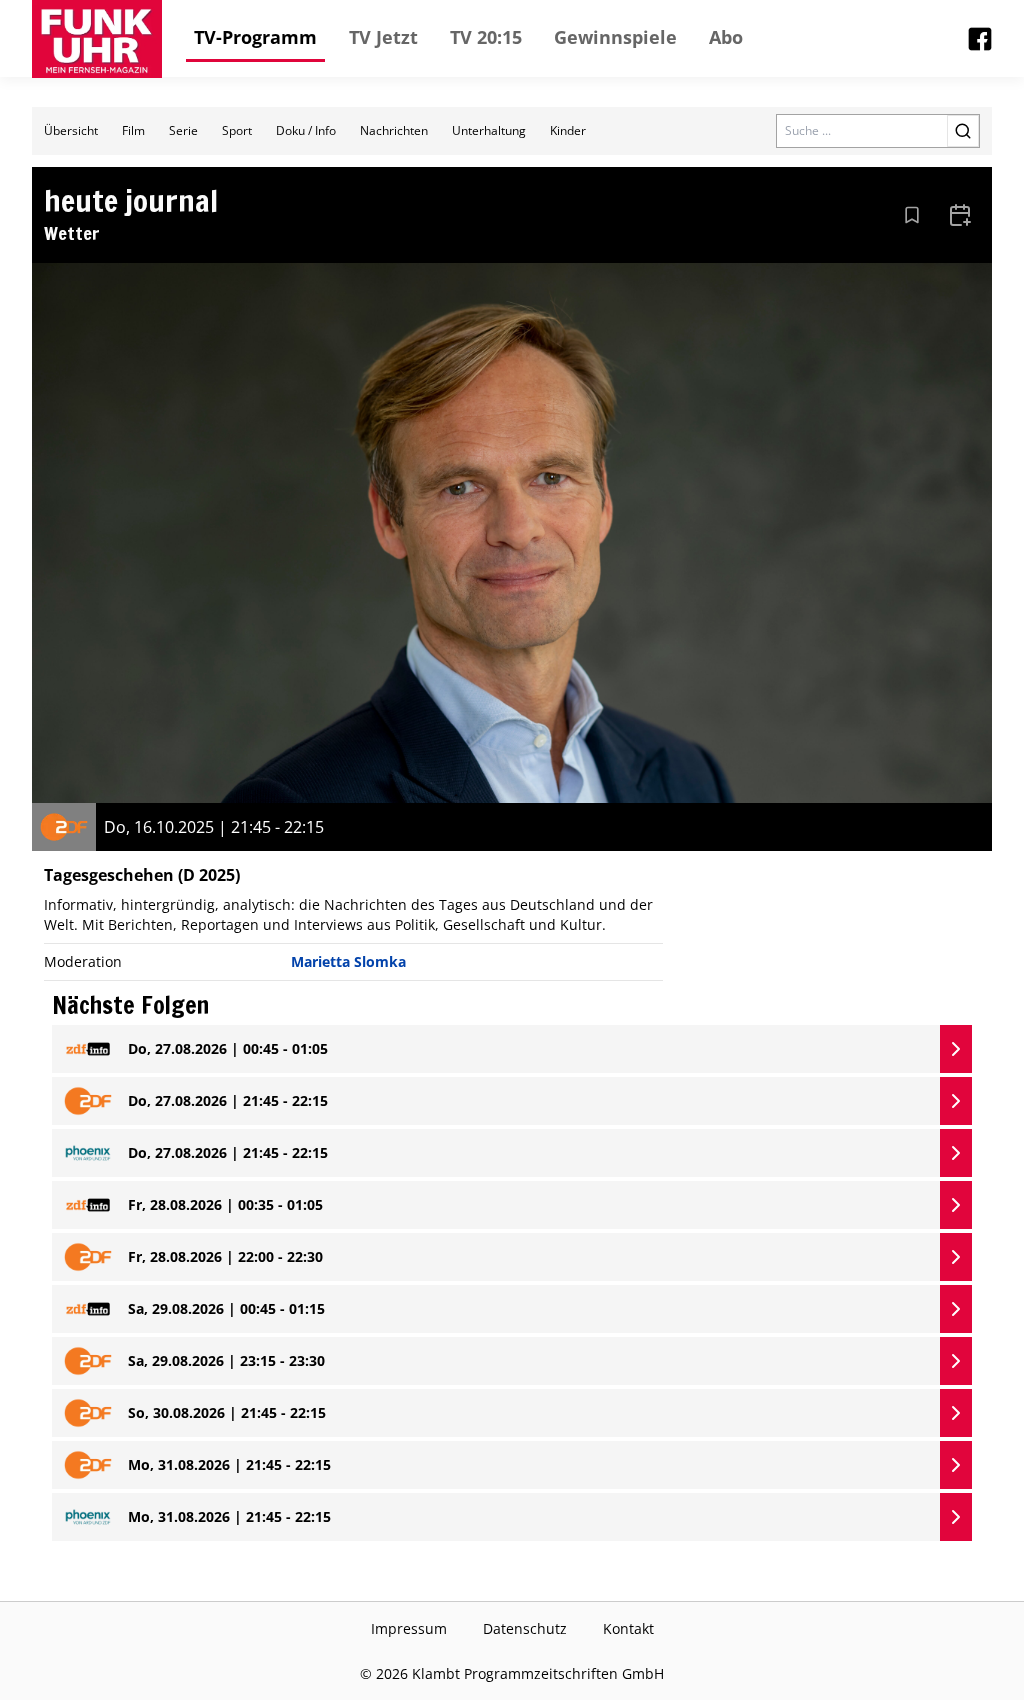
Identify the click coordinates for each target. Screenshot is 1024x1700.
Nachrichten (394, 130)
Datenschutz (525, 1628)
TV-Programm (255, 37)
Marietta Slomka (348, 961)
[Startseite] (97, 39)
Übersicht (71, 130)
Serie (183, 130)
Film (133, 130)
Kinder (568, 130)
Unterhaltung (489, 130)
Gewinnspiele (615, 37)
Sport (237, 130)
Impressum (409, 1628)
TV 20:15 (486, 37)
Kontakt (628, 1628)
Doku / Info (306, 130)
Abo (726, 37)
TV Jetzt (383, 37)
